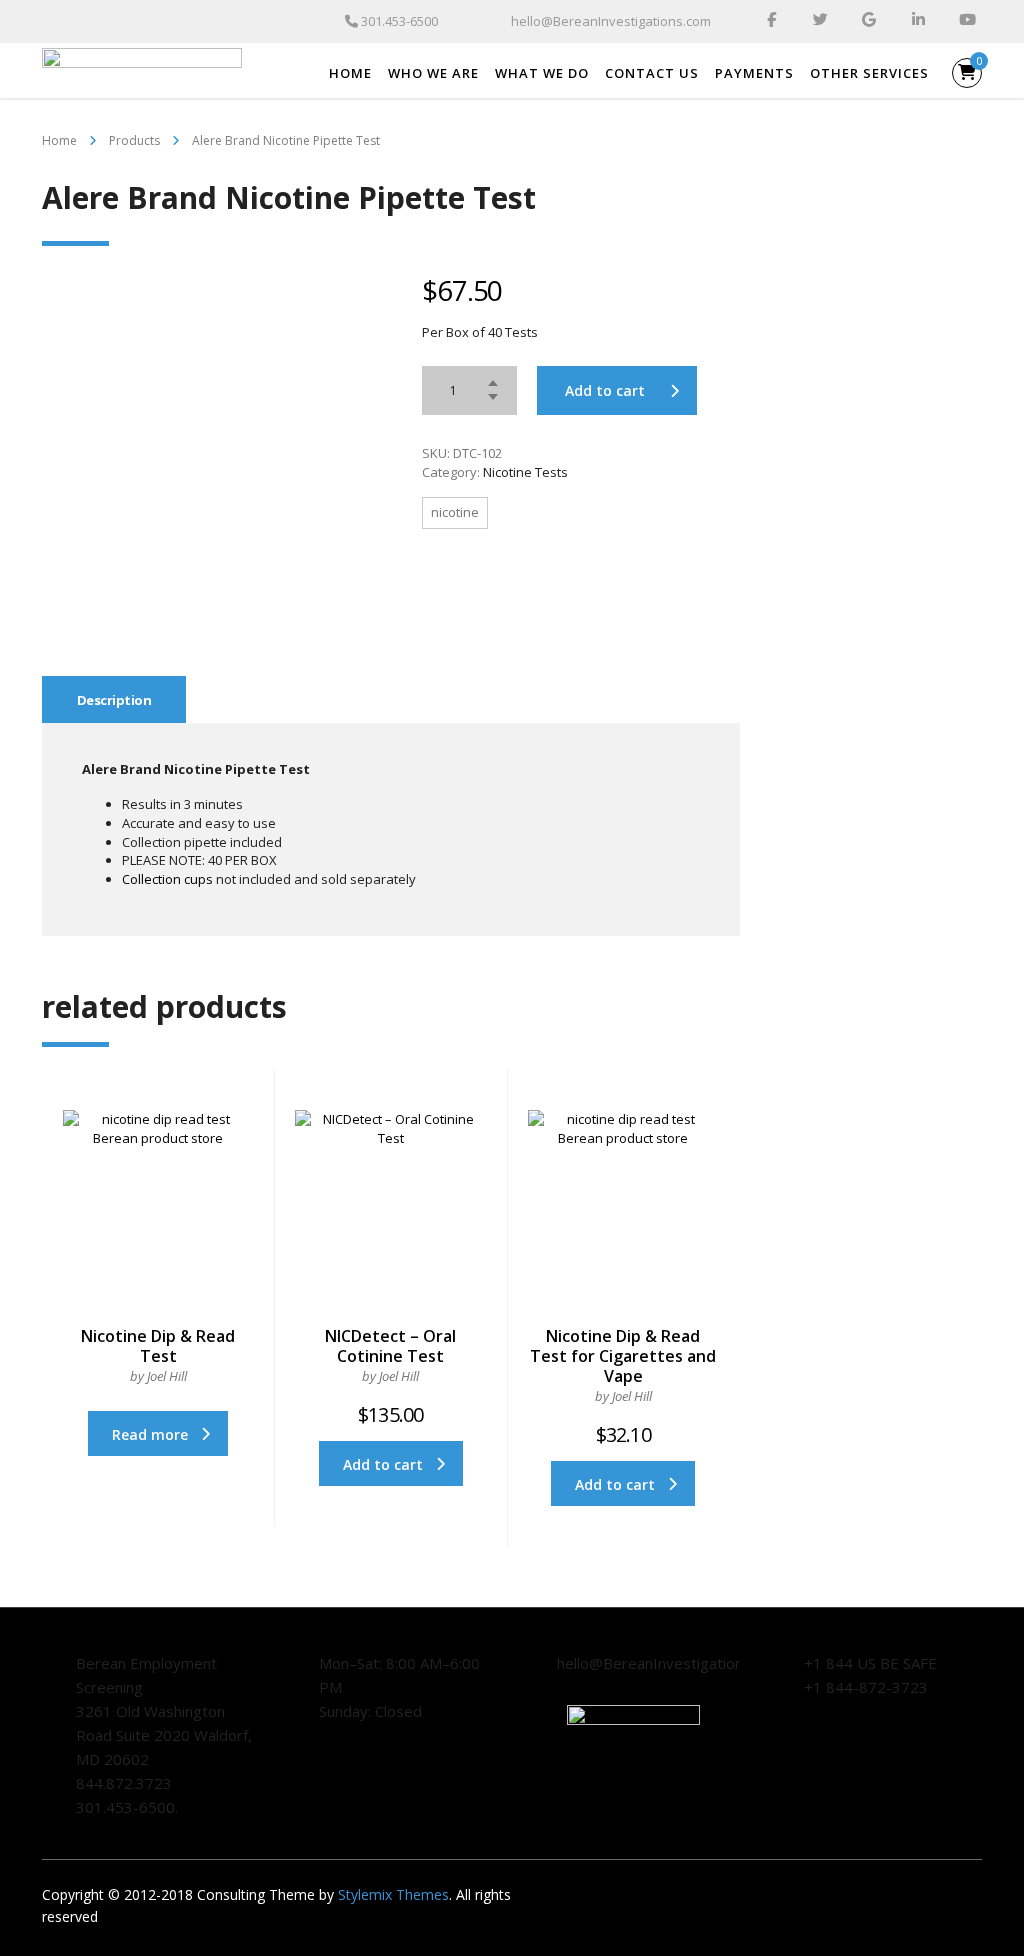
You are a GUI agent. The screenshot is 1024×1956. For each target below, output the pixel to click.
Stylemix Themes (393, 1894)
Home (350, 73)
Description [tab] (114, 700)
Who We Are (433, 73)
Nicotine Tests (525, 472)
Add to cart (605, 390)
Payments (754, 73)
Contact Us (652, 73)
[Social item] (771, 22)
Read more (150, 1434)
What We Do (542, 73)
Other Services (869, 73)
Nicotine (455, 512)
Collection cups (167, 879)
